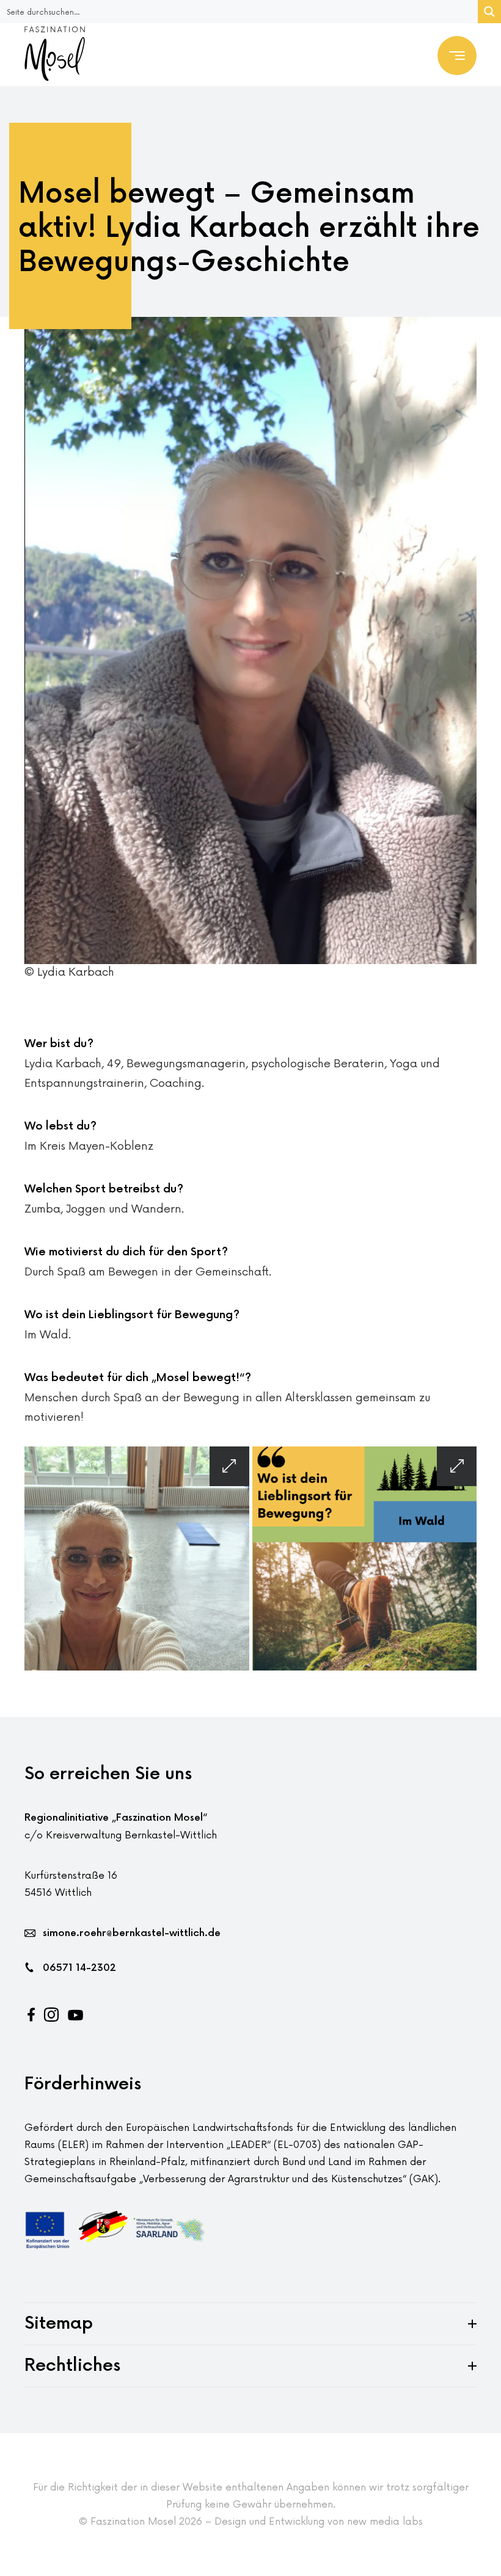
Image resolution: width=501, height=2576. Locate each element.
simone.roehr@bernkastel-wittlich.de (132, 1933)
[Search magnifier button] (489, 12)
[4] (365, 1559)
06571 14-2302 (79, 1968)
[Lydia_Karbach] (137, 1559)
